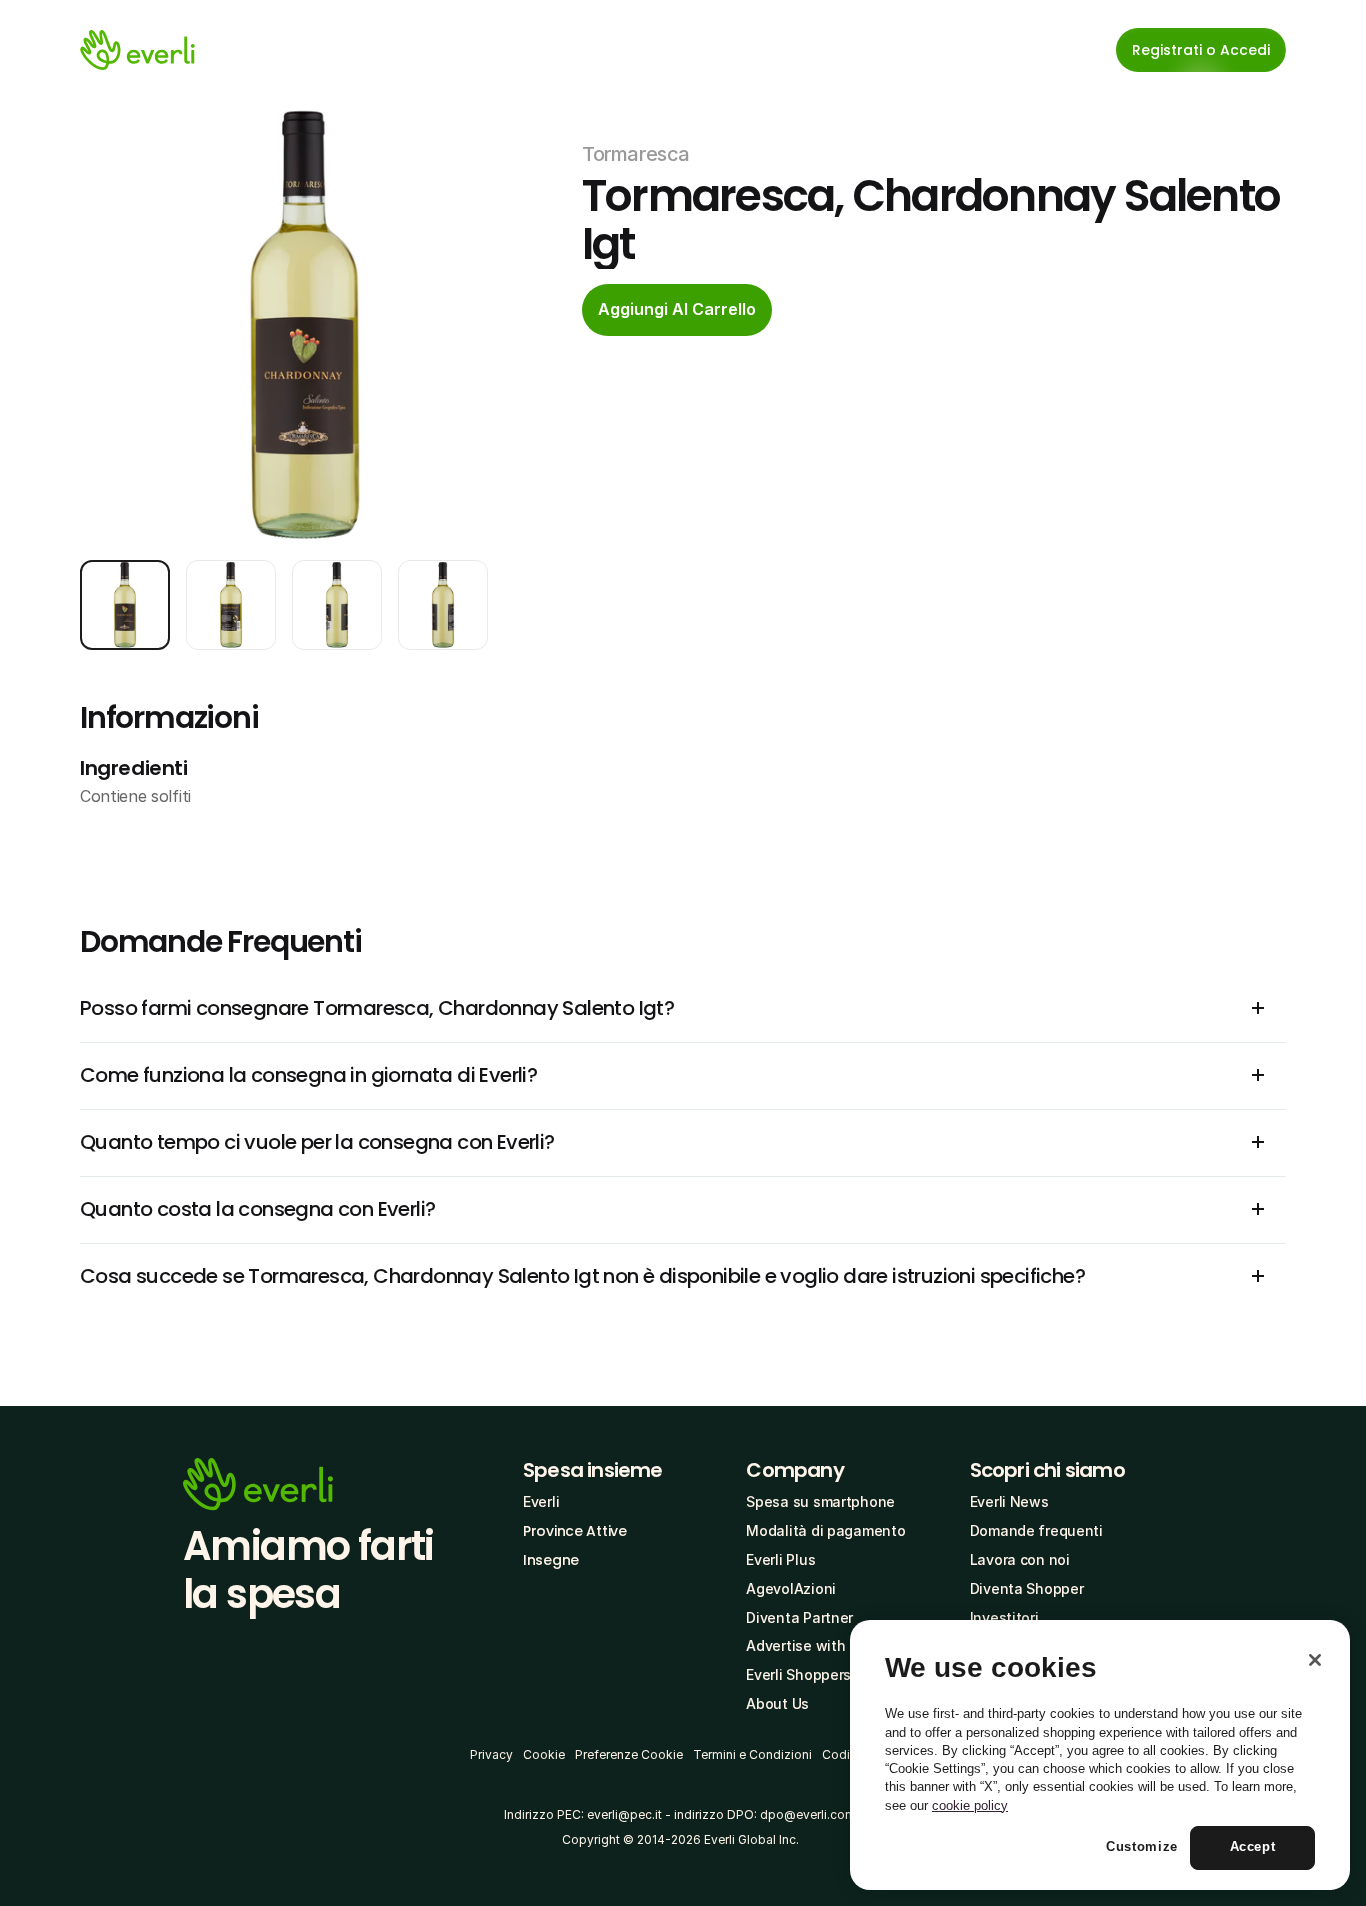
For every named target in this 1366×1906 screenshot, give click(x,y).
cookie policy (970, 1805)
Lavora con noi (1020, 1559)
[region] (1100, 1755)
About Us (777, 1703)
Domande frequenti (1036, 1530)
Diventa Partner (799, 1617)
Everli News (1009, 1501)
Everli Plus (780, 1559)
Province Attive (575, 1531)
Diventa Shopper (1027, 1588)
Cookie (544, 1754)
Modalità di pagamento (825, 1530)
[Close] (1315, 1660)
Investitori (1004, 1617)
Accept (1253, 1847)
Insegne (551, 1560)
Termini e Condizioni (752, 1754)
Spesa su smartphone (820, 1501)
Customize (1142, 1847)
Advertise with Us (806, 1645)
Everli (541, 1501)
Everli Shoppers (798, 1674)
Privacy (491, 1754)
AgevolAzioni (791, 1588)
